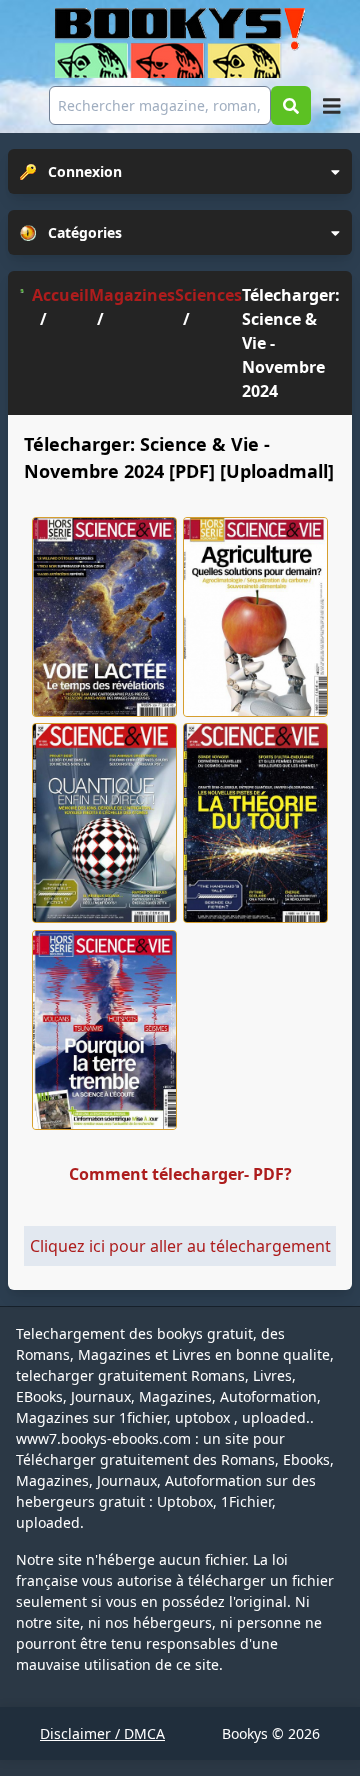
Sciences (208, 295)
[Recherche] (291, 105)
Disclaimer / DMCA (102, 1733)
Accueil (60, 295)
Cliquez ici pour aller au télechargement (180, 1246)
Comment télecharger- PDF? (180, 1174)
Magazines (132, 295)
